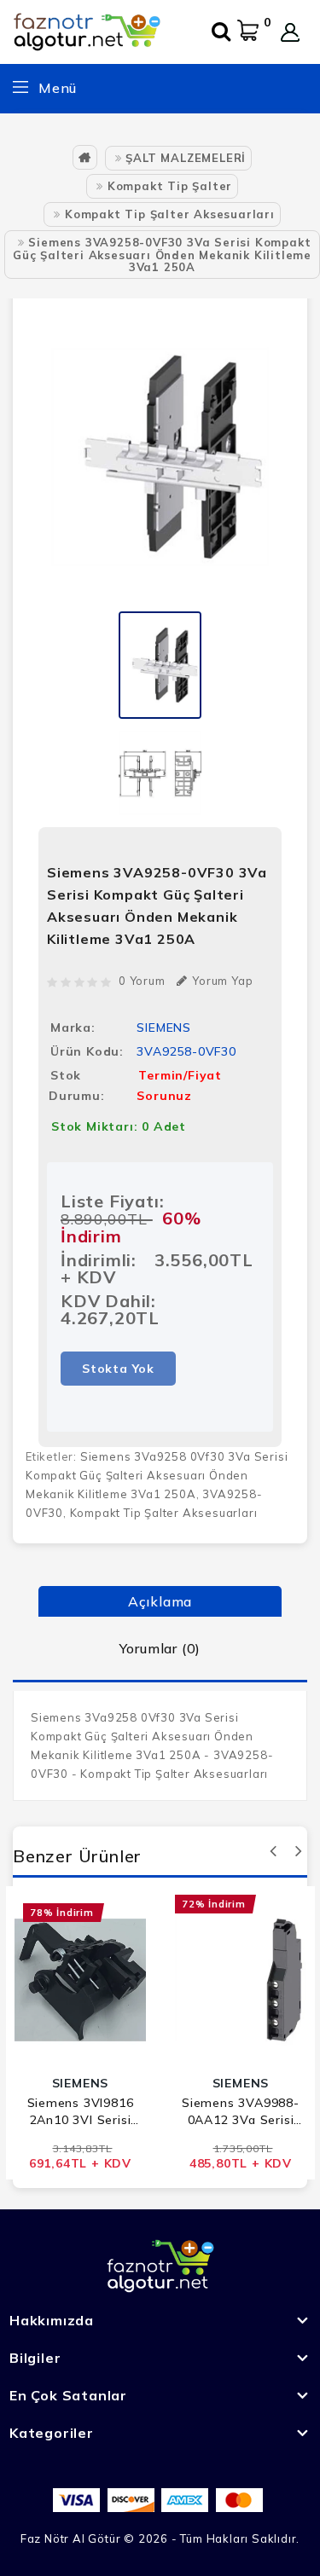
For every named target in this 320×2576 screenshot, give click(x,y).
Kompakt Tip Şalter (170, 186)
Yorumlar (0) (160, 1648)
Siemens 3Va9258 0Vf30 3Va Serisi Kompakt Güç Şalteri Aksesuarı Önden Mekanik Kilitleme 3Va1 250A (157, 1475)
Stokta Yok (118, 1369)
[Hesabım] (290, 32)
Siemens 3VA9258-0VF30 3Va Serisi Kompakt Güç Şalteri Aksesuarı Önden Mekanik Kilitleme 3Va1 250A (162, 255)
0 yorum (142, 981)
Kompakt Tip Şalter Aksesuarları (170, 214)
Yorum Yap (222, 981)
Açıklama (160, 1601)
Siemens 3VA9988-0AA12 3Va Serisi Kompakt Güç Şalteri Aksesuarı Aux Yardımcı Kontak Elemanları (241, 2112)
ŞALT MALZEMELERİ (186, 158)
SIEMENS (164, 1028)
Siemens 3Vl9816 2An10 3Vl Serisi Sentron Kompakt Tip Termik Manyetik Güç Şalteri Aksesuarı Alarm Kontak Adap (80, 2112)
